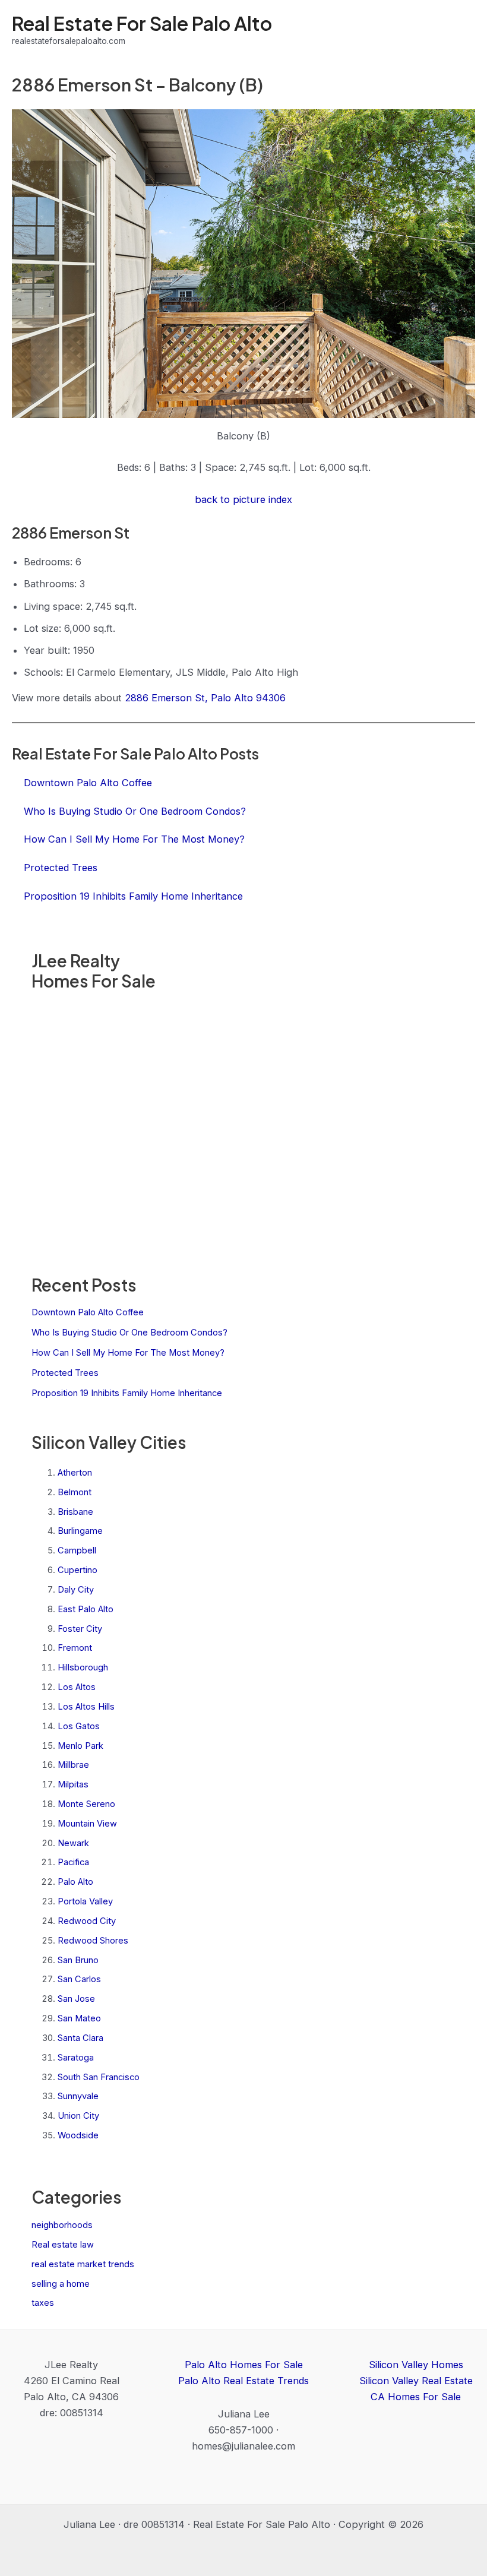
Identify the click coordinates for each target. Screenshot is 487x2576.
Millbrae (73, 1765)
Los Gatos (79, 1726)
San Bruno (78, 1960)
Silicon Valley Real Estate (416, 2381)
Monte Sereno (86, 1804)
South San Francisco (99, 2077)
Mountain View (87, 1824)
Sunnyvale (78, 2096)
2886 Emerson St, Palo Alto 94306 (205, 698)
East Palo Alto (86, 1609)
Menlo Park (80, 1746)
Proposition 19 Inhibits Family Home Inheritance (127, 1393)
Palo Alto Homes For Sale (244, 2365)
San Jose (76, 1999)
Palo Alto (75, 1882)
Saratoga (76, 2058)
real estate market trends (83, 2264)
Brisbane (75, 1512)
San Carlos (79, 1979)
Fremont (75, 1648)
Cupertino (78, 1570)
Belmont (75, 1492)
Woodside (78, 2135)
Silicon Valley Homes (416, 2365)
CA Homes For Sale (416, 2397)
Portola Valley (85, 1901)
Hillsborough (83, 1667)
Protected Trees (65, 1373)
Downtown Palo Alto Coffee (88, 1312)
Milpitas (73, 1784)
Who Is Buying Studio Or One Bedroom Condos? (129, 1333)
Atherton (75, 1473)
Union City (78, 2116)
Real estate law (63, 2245)
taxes (43, 2303)
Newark (73, 1843)
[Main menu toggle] (462, 30)
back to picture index (243, 499)
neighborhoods (62, 2225)
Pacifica (73, 1862)
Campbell (77, 1550)
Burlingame (80, 1531)
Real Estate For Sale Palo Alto (142, 23)
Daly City (76, 1590)
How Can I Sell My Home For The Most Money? (128, 1353)
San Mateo (79, 2018)
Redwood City (87, 1921)
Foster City (80, 1629)
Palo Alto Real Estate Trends (243, 2381)
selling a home (61, 2284)
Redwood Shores (93, 1941)
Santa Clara (80, 2038)
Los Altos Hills (86, 1707)
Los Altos (77, 1687)
